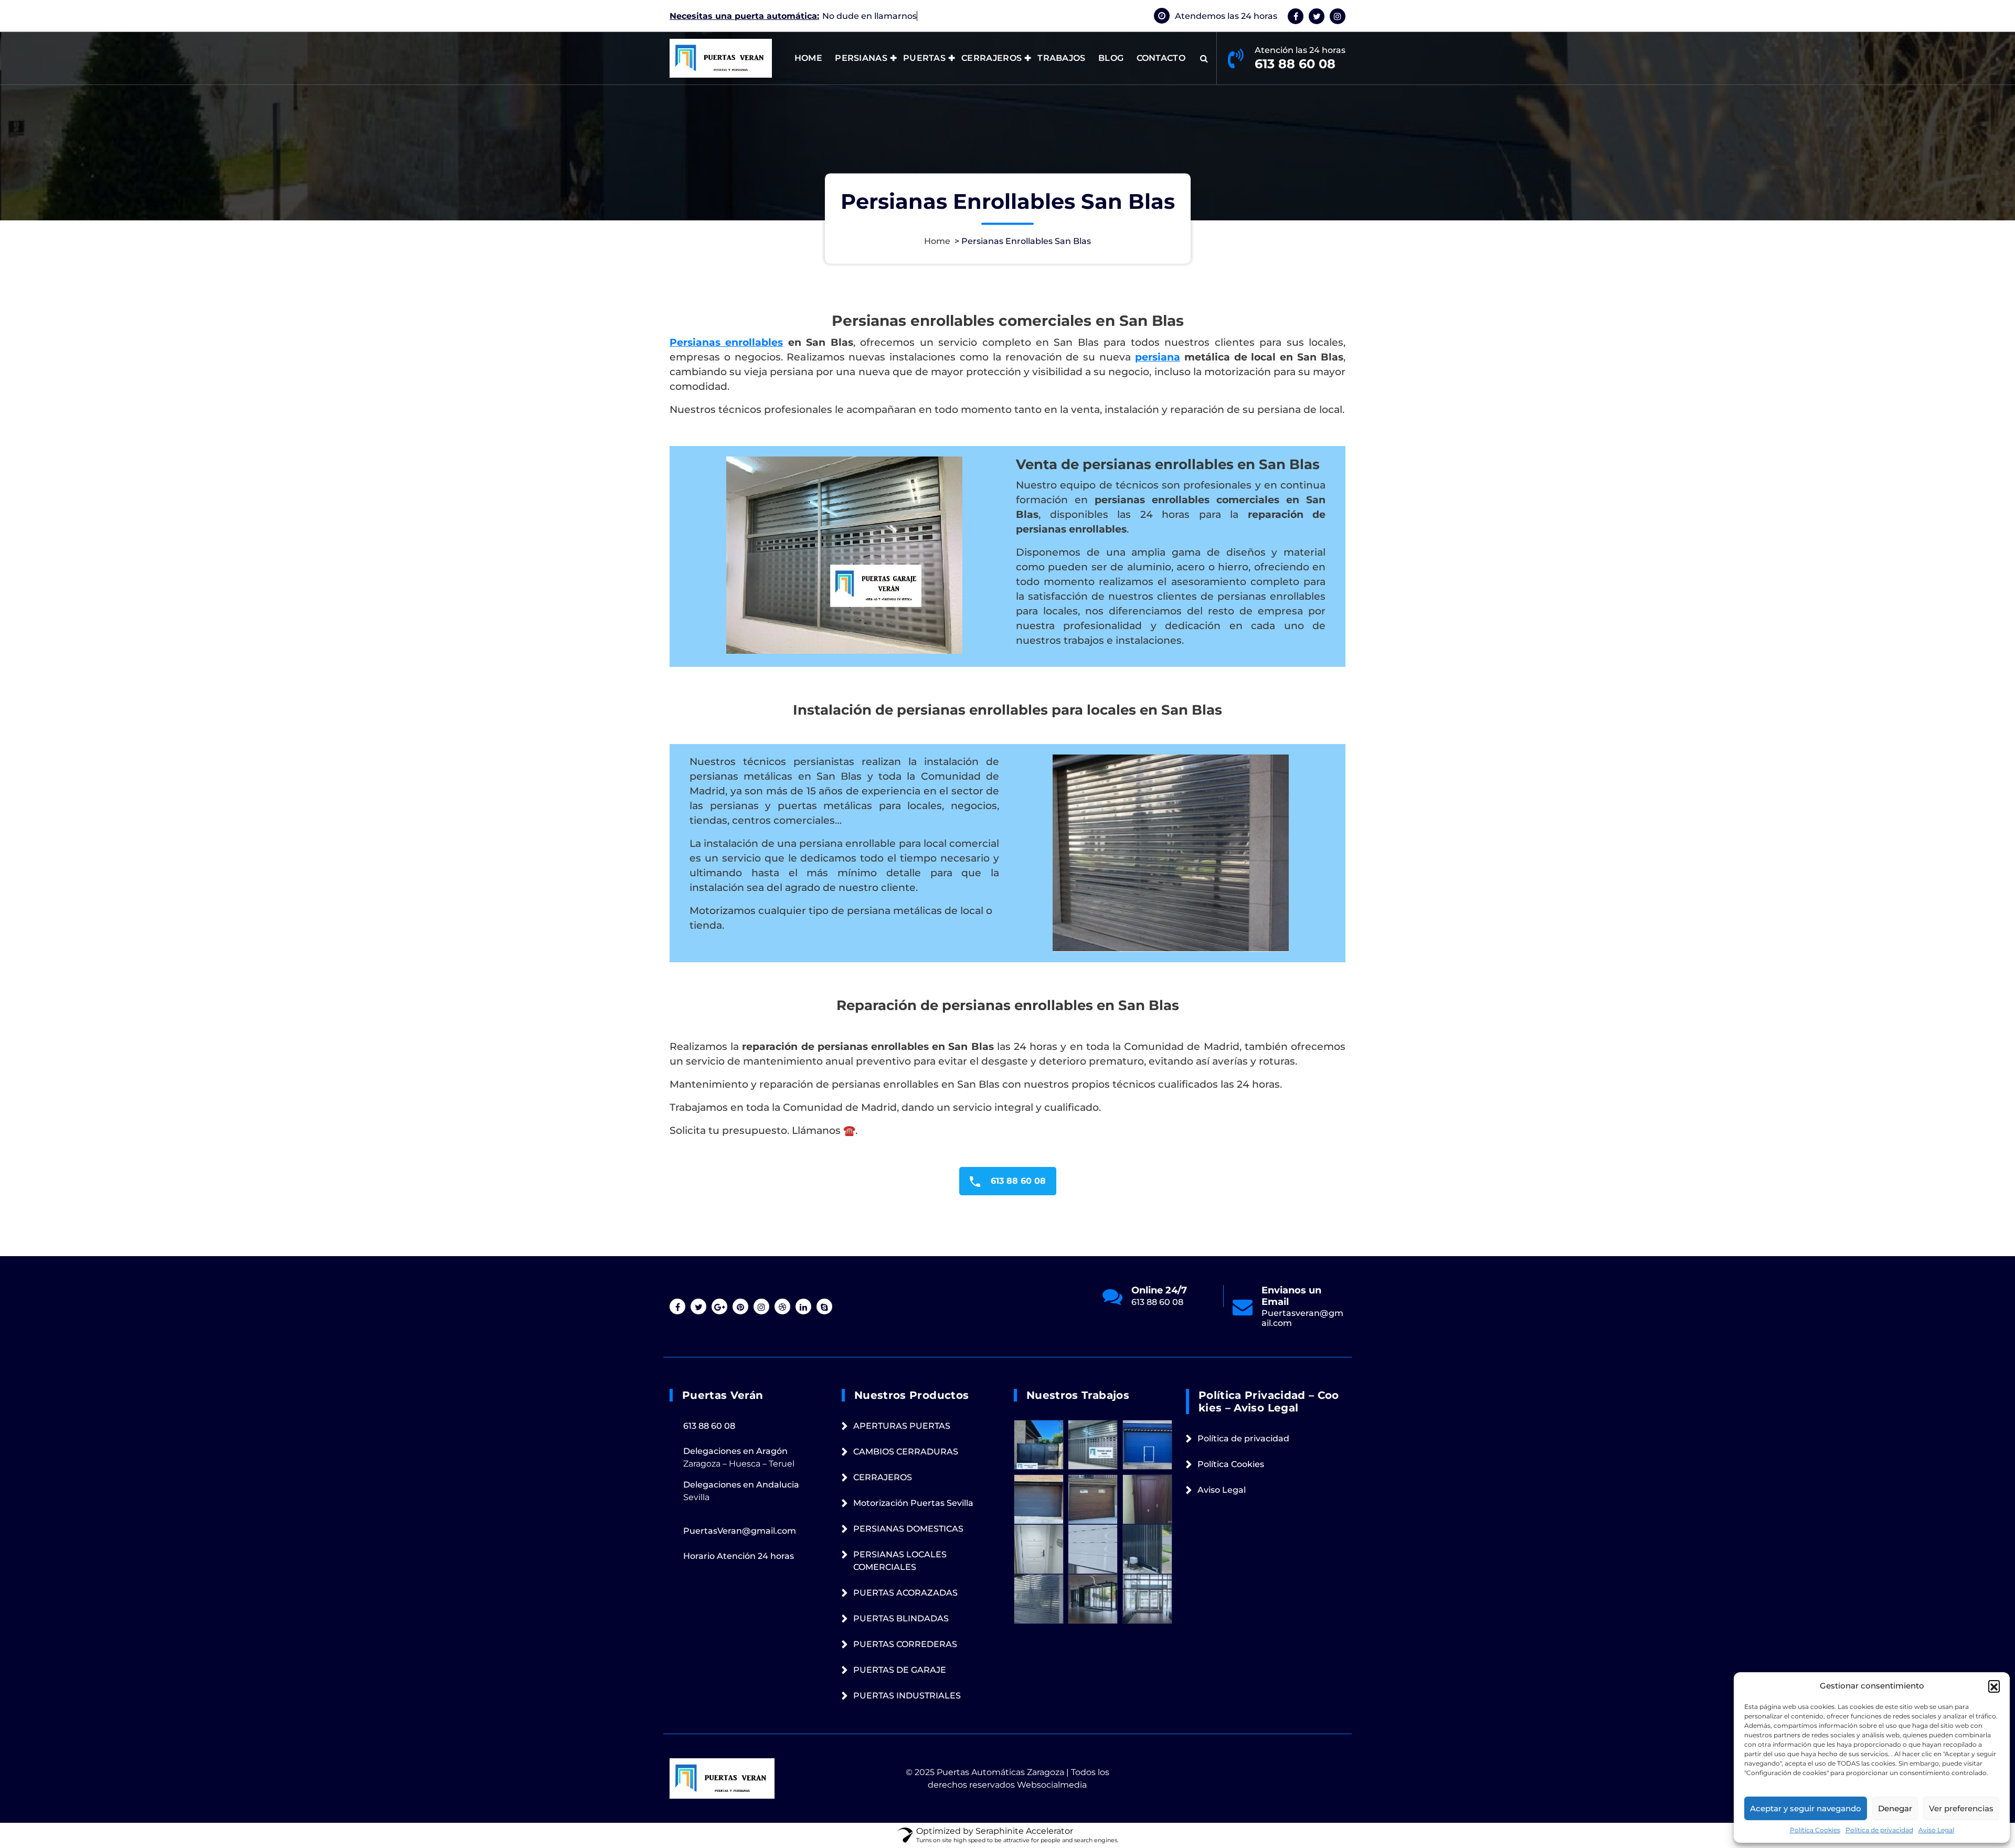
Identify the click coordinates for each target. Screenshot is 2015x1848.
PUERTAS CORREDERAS (905, 1644)
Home (937, 241)
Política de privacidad (1879, 1830)
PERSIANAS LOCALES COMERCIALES (900, 1561)
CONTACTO (1161, 58)
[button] (1994, 1686)
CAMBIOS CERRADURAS (906, 1452)
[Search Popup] (1204, 58)
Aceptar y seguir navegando (1806, 1808)
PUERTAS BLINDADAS (901, 1618)
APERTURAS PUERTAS (902, 1426)
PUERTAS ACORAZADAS (905, 1593)
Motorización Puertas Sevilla (913, 1503)
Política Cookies (1815, 1830)
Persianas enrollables (726, 342)
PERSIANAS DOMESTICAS (908, 1529)
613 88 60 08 (1295, 64)
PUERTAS (924, 58)
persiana (1158, 357)
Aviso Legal (1936, 1830)
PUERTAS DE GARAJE (900, 1670)
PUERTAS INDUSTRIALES (907, 1696)
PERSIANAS (861, 58)
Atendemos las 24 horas (1226, 16)
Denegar (1895, 1808)
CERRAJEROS (991, 58)
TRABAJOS (1061, 58)
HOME (808, 58)
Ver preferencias (1961, 1808)
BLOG (1111, 58)
